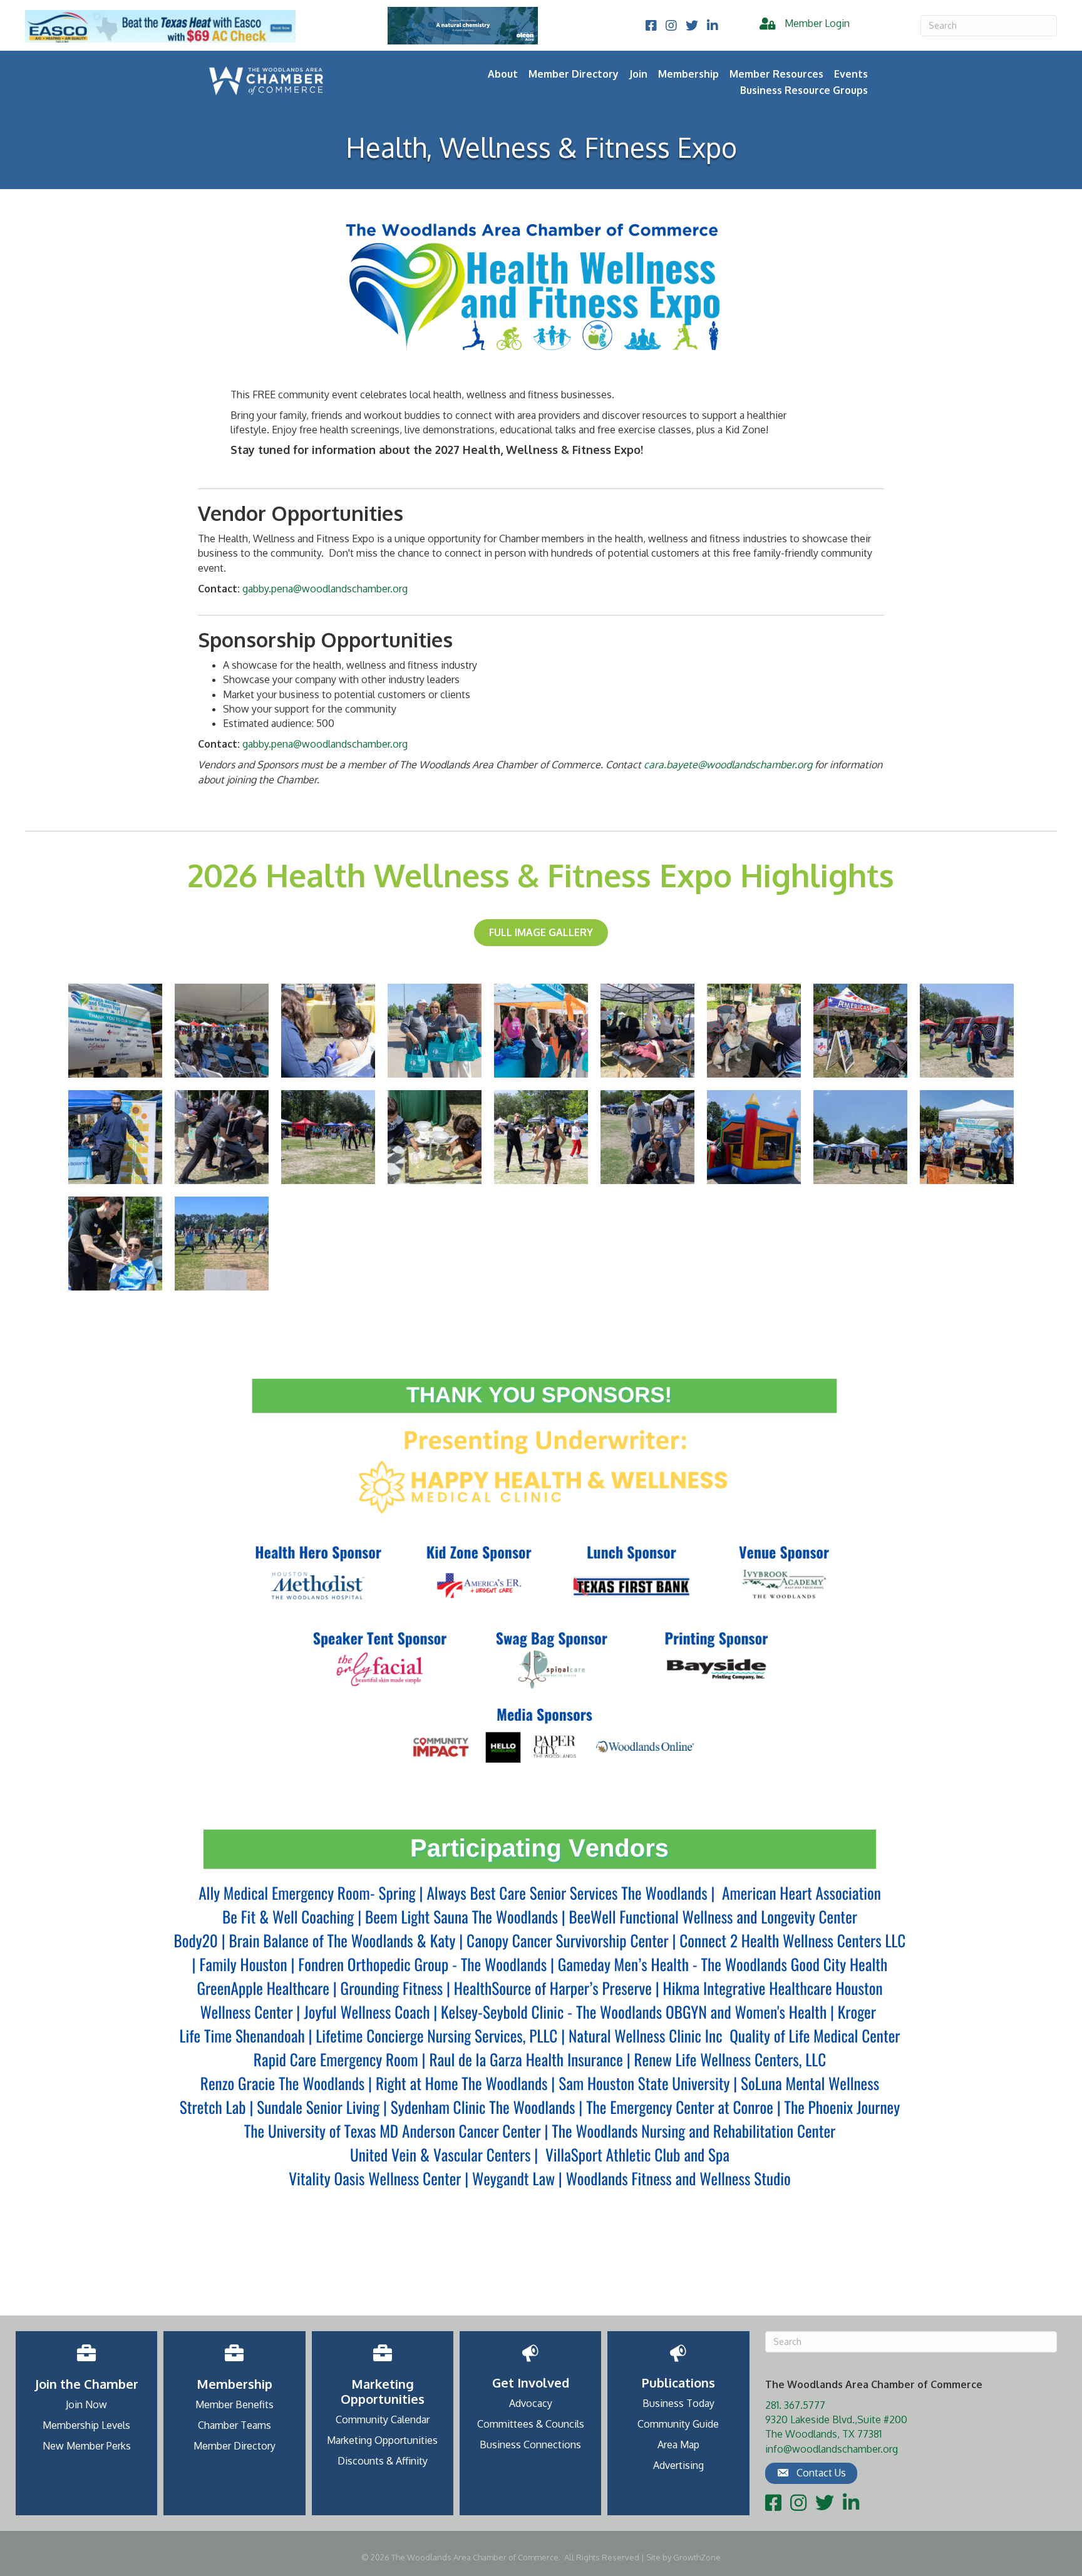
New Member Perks (87, 2446)
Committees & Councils (531, 2424)
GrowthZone (697, 2557)
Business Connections (530, 2445)
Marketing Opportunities (382, 2440)
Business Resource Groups (804, 90)
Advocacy (531, 2403)
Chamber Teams (234, 2425)
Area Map (678, 2445)
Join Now (86, 2404)
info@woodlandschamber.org (832, 2449)
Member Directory (574, 74)
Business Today (678, 2403)
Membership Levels (86, 2425)
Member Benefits (234, 2404)
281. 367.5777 (795, 2405)
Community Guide (678, 2424)
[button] (811, 2473)
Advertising (678, 2465)
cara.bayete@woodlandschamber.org (728, 765)
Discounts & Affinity (383, 2461)
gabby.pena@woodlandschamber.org (325, 589)
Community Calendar (383, 2419)
